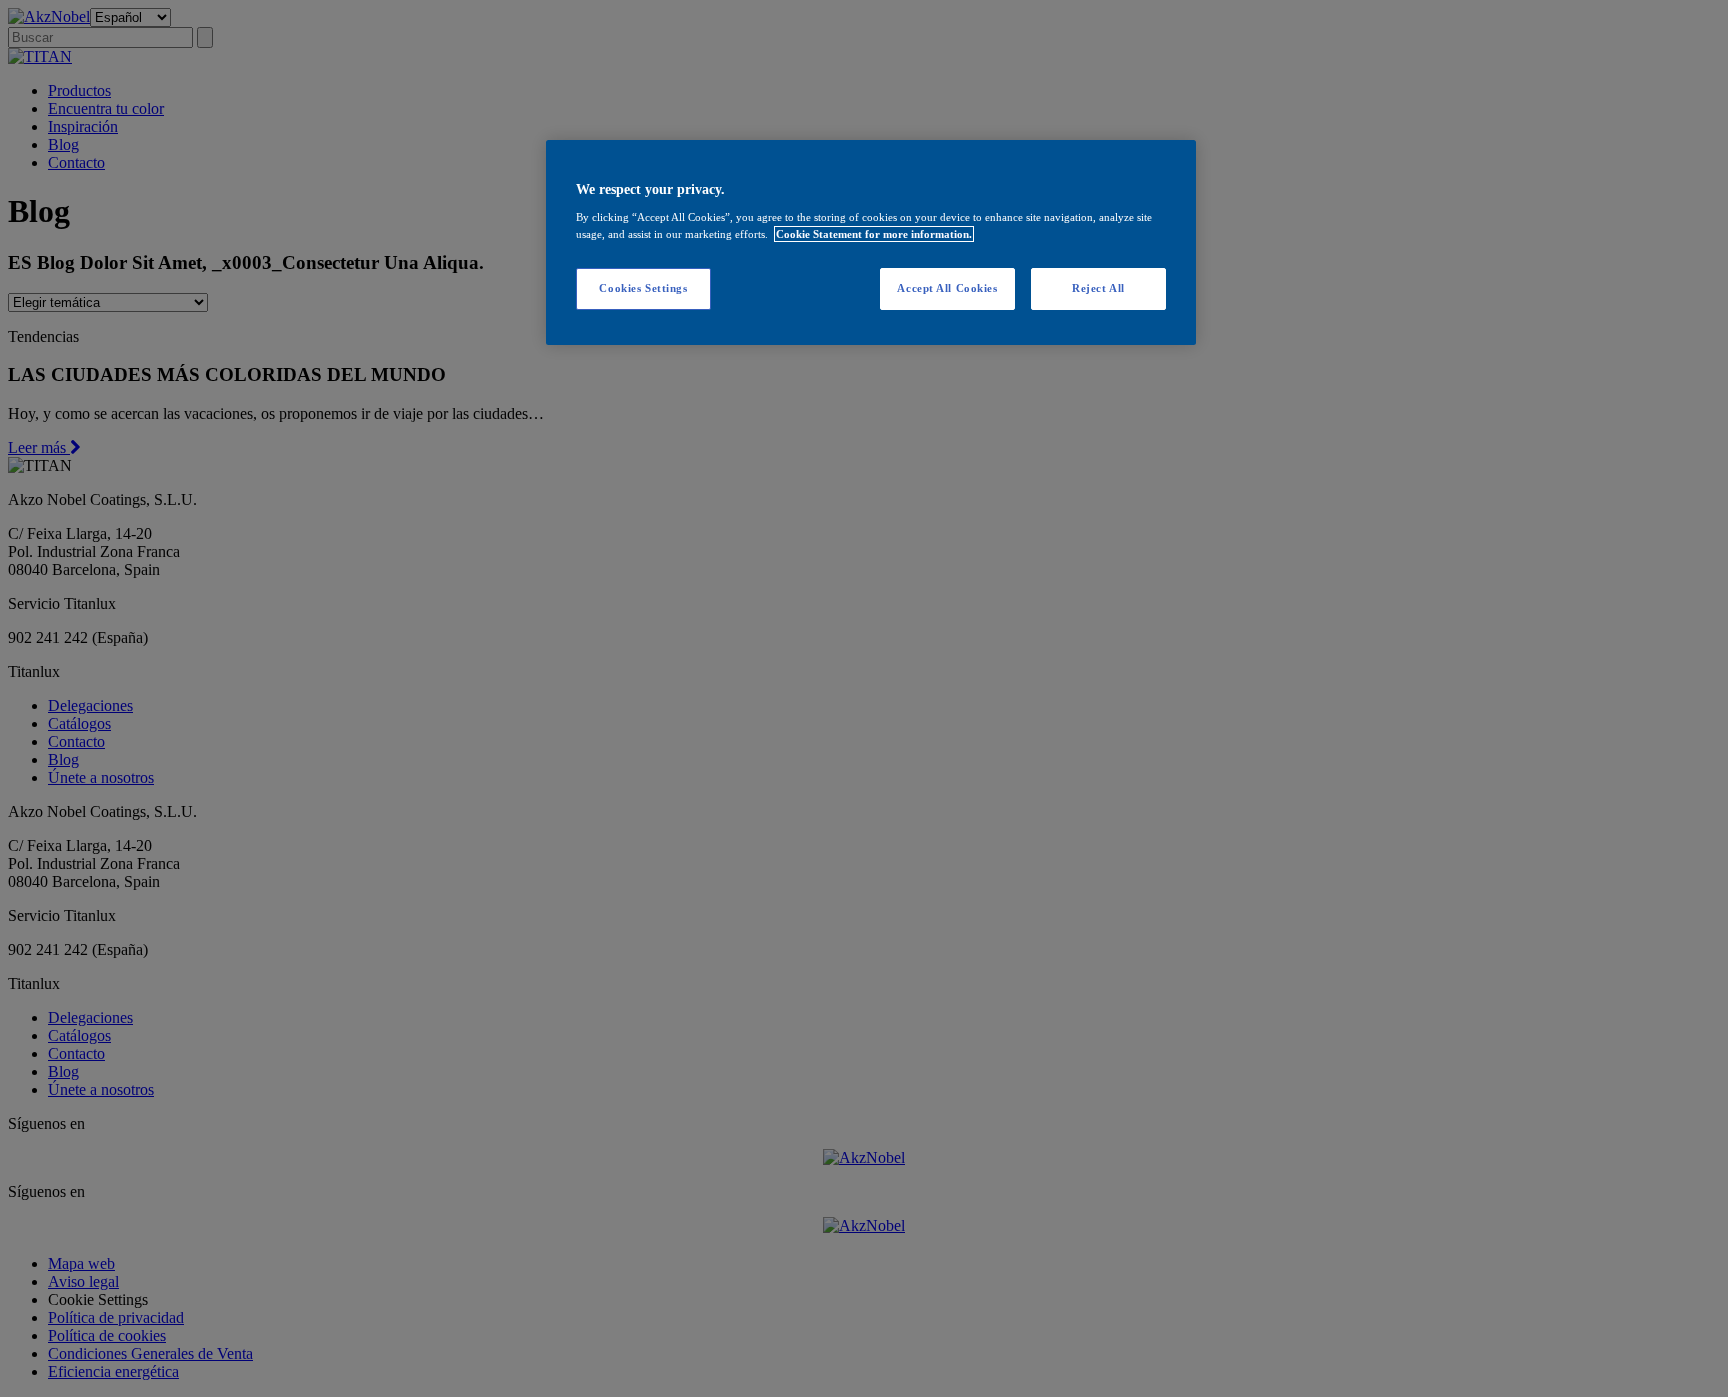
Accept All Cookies (947, 288)
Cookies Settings (643, 288)
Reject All (1098, 288)
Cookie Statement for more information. (874, 234)
